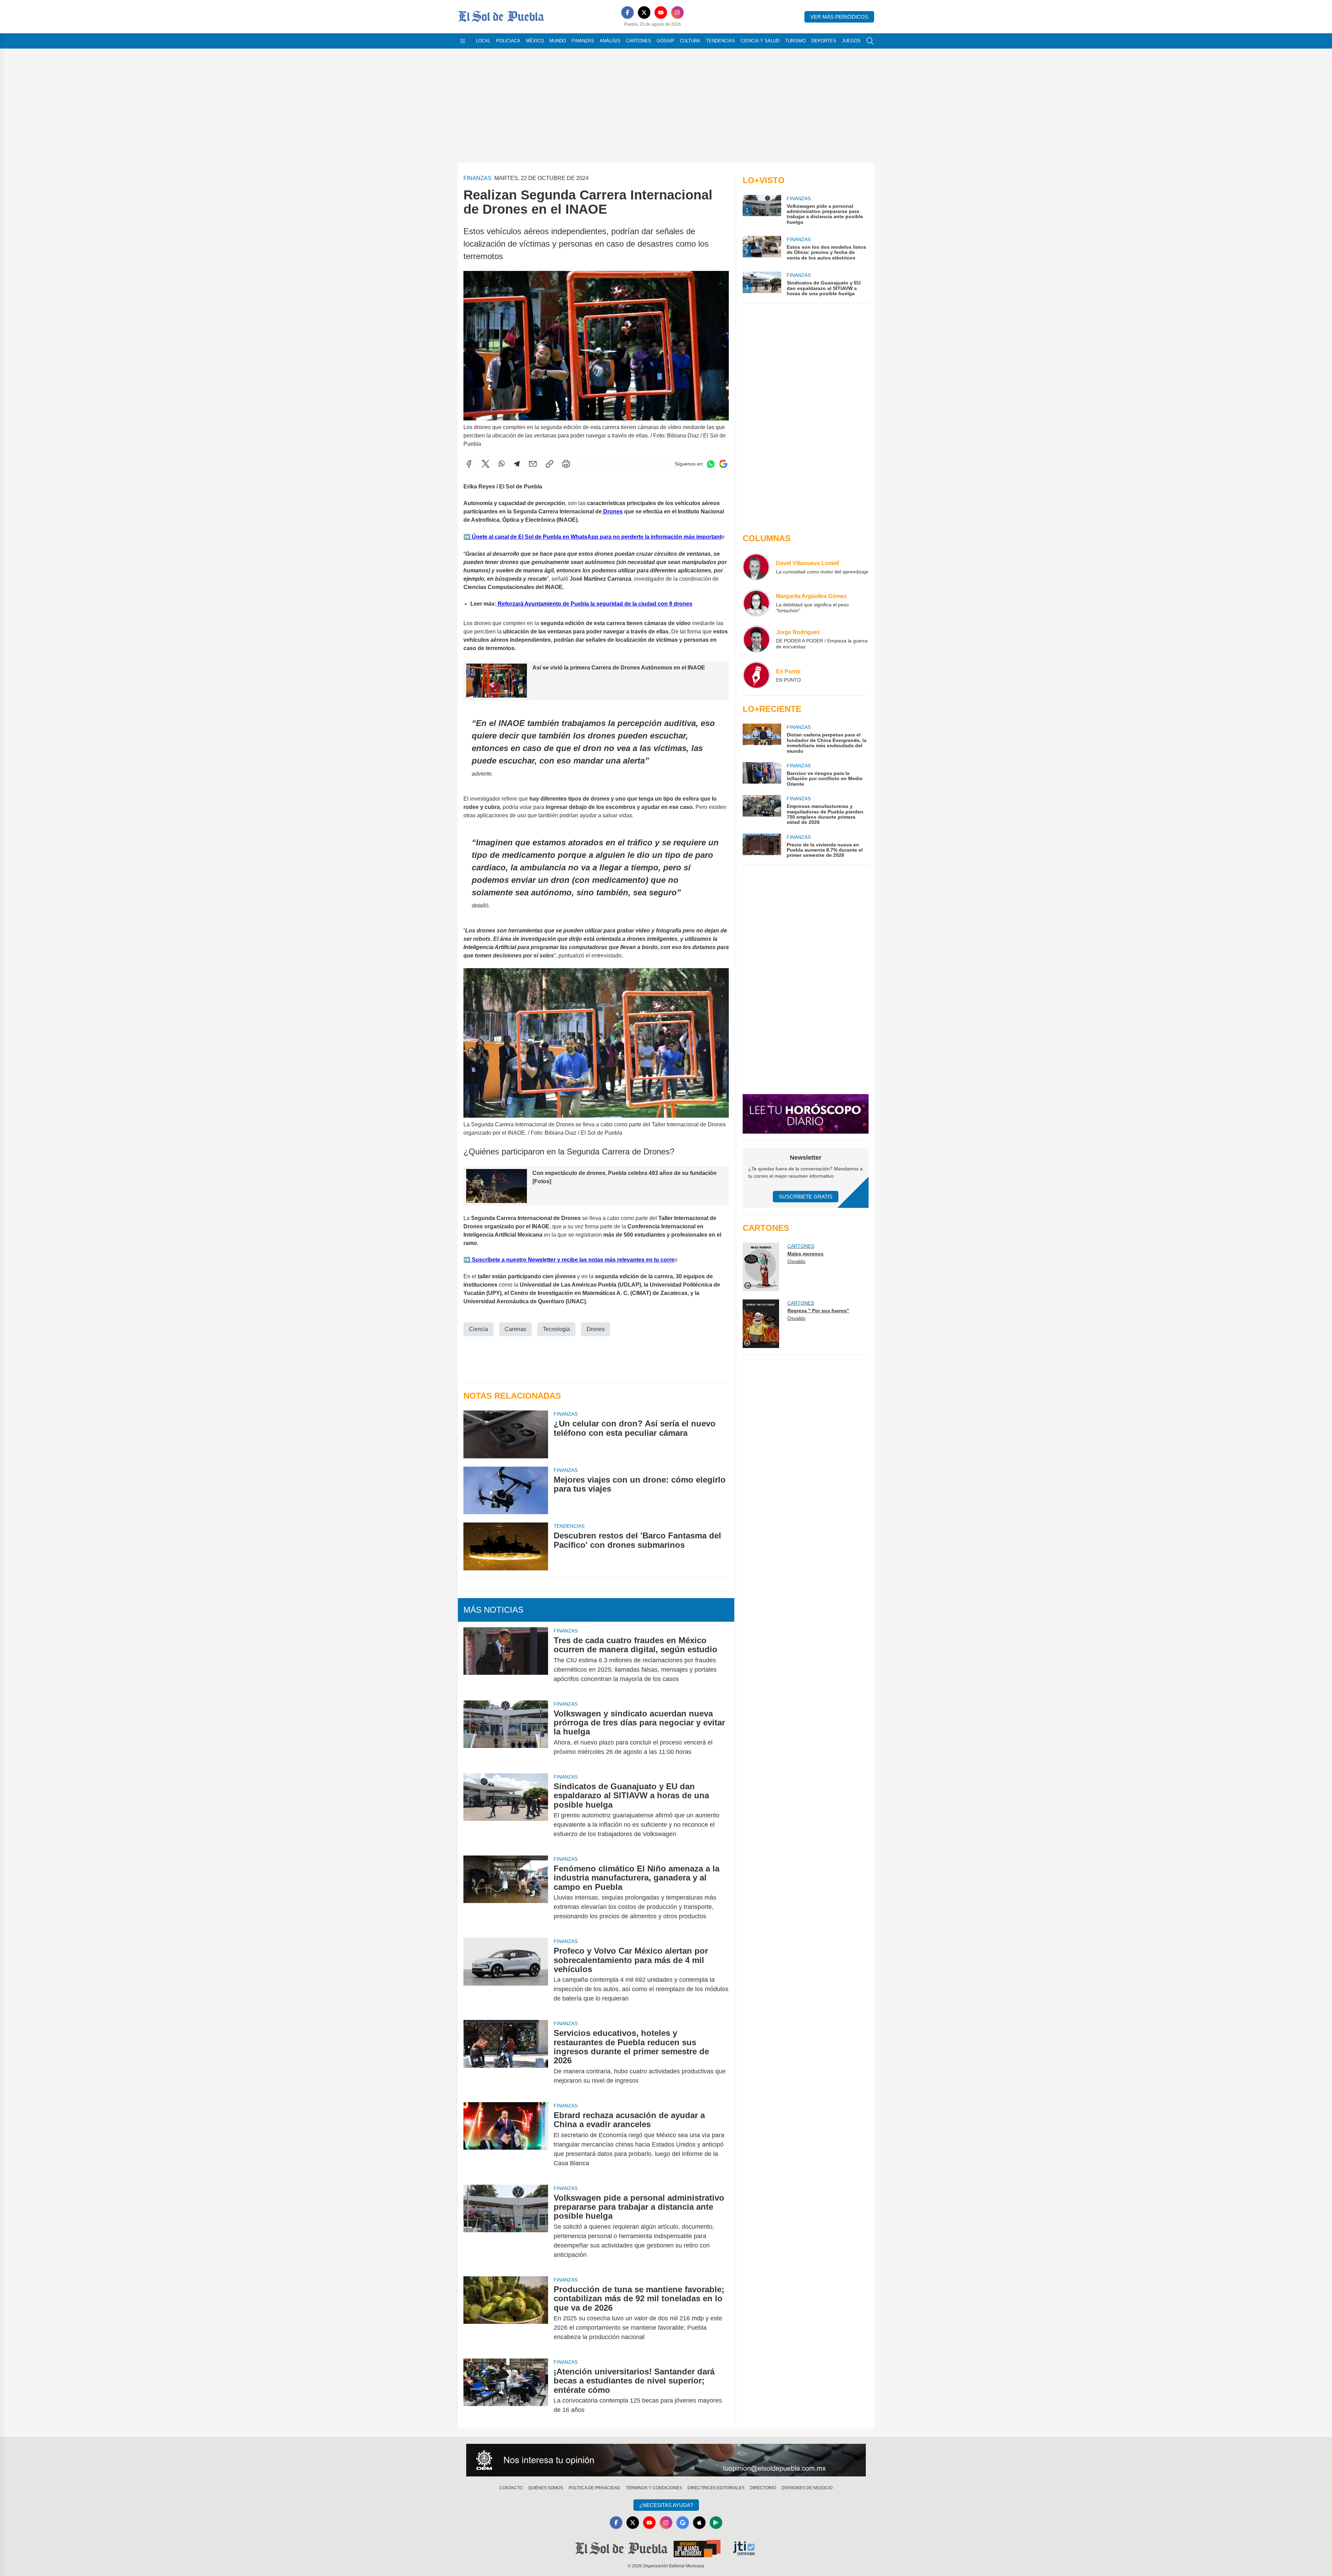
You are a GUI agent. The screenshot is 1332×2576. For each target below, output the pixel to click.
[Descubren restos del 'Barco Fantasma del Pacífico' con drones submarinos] (506, 1546)
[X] (644, 12)
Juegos (851, 41)
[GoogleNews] (683, 2523)
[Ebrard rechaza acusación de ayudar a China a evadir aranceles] (506, 2139)
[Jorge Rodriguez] (757, 639)
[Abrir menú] (463, 41)
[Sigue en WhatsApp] (711, 464)
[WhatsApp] (502, 464)
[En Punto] (757, 675)
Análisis (610, 41)
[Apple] (699, 2523)
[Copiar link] (549, 464)
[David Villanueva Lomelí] (757, 567)
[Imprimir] (566, 464)
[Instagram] (677, 12)
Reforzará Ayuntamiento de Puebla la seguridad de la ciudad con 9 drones (594, 604)
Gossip (665, 41)
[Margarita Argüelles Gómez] (757, 603)
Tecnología (556, 1329)
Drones (612, 511)
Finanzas (583, 41)
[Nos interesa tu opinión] (666, 2460)
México (535, 41)
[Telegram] (517, 464)
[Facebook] (627, 12)
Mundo (558, 41)
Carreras (515, 1329)
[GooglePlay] (716, 2523)
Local (483, 41)
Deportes (824, 41)
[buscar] (870, 41)
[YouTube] (661, 12)
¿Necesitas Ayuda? (666, 2505)
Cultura (690, 41)
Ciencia (479, 1329)
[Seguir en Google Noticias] (723, 464)
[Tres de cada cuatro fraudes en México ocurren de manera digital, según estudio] (506, 1660)
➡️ (467, 537)
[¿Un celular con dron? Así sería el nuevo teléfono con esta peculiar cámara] (506, 1434)
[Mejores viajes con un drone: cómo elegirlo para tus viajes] (506, 1490)
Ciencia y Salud (760, 41)
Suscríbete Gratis (806, 1197)
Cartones (639, 41)
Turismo (795, 41)
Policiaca (508, 41)
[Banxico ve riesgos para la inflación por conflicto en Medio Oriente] (762, 774)
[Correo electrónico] (533, 464)
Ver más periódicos (839, 17)
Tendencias (720, 41)
